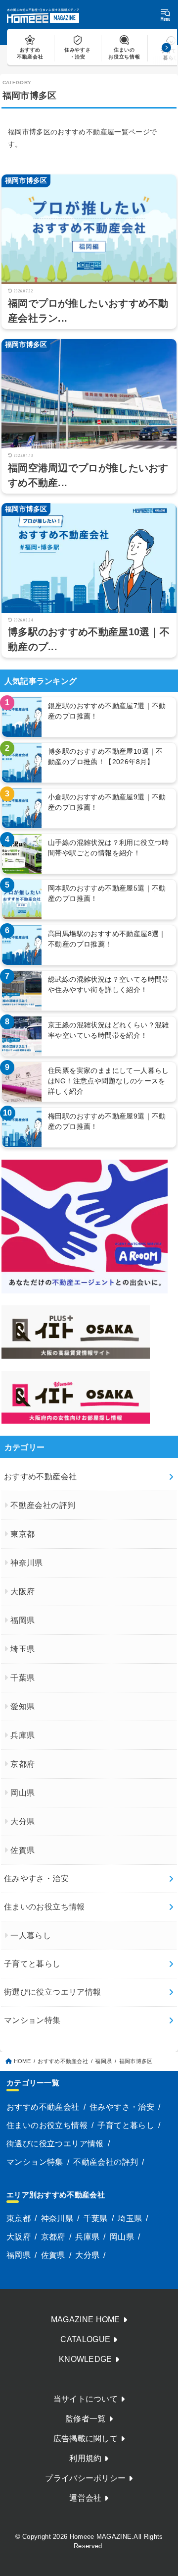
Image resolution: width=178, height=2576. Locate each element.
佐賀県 (22, 1850)
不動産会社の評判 (43, 1505)
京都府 (22, 1764)
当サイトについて (86, 2399)
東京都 (22, 1534)
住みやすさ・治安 (36, 1878)
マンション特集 (32, 2020)
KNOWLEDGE (86, 2359)
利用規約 (85, 2458)
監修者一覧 (86, 2419)
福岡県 (22, 1620)
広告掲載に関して (86, 2438)
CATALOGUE (85, 2339)
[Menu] (165, 15)
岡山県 (22, 1793)
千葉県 (22, 1678)
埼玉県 (22, 1649)
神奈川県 (27, 1563)
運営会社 (85, 2498)
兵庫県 (22, 1735)
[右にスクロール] (166, 47)
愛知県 (22, 1707)
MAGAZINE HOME (86, 2320)
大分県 (22, 1821)
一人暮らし (31, 1935)
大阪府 (22, 1592)
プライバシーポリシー (85, 2478)
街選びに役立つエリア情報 (53, 1992)
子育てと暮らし (32, 1964)
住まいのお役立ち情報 (44, 1907)
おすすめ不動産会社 (41, 1477)
